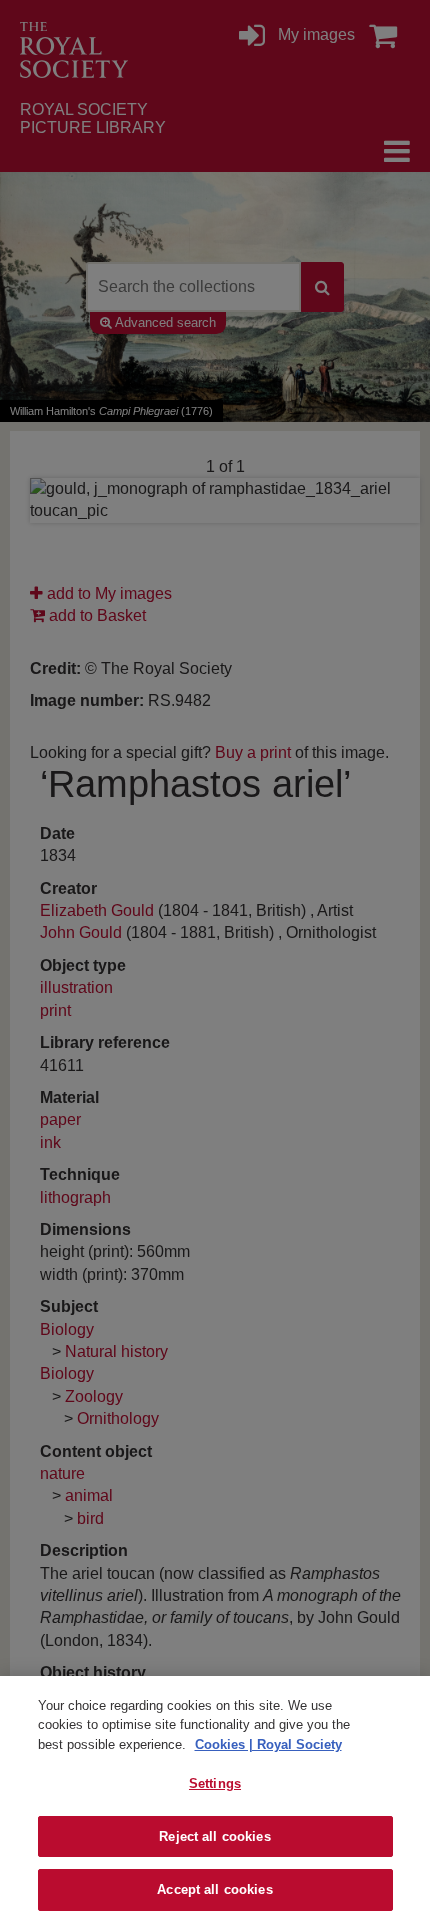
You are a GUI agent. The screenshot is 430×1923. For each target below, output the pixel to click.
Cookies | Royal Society (268, 1744)
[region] (215, 1799)
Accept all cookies (214, 1889)
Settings (215, 1783)
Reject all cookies (214, 1836)
